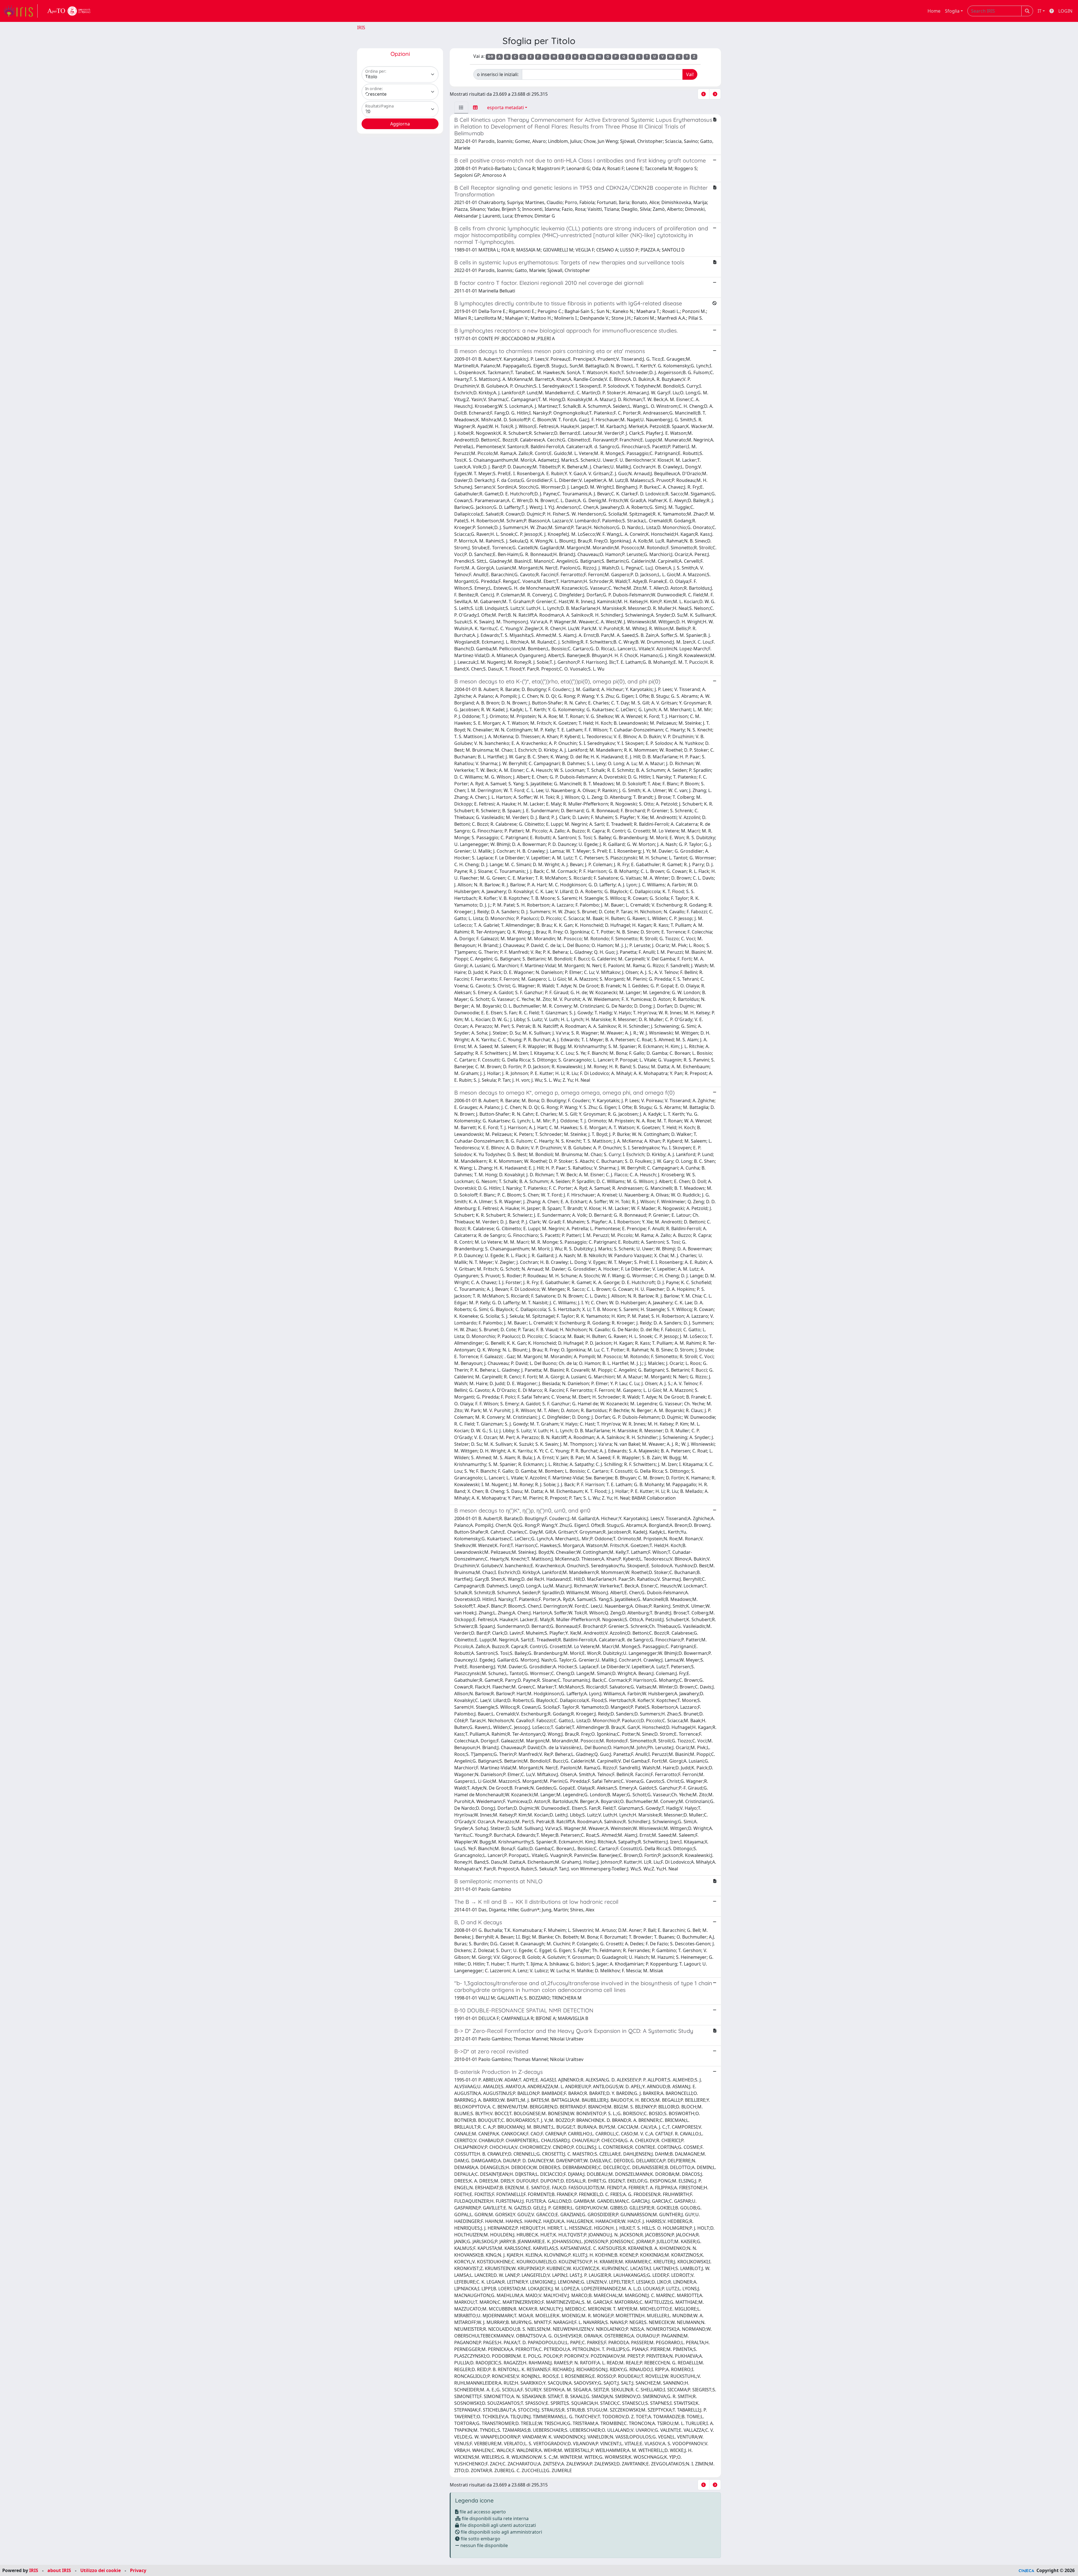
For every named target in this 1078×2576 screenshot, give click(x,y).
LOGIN (1065, 11)
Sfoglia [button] (952, 11)
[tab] (461, 107)
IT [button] (1040, 11)
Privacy (138, 2570)
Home (934, 11)
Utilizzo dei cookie (101, 2570)
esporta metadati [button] (505, 107)
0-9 (490, 57)
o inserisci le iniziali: (498, 74)
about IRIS (59, 2570)
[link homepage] (20, 11)
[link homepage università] (69, 11)
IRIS (361, 28)
